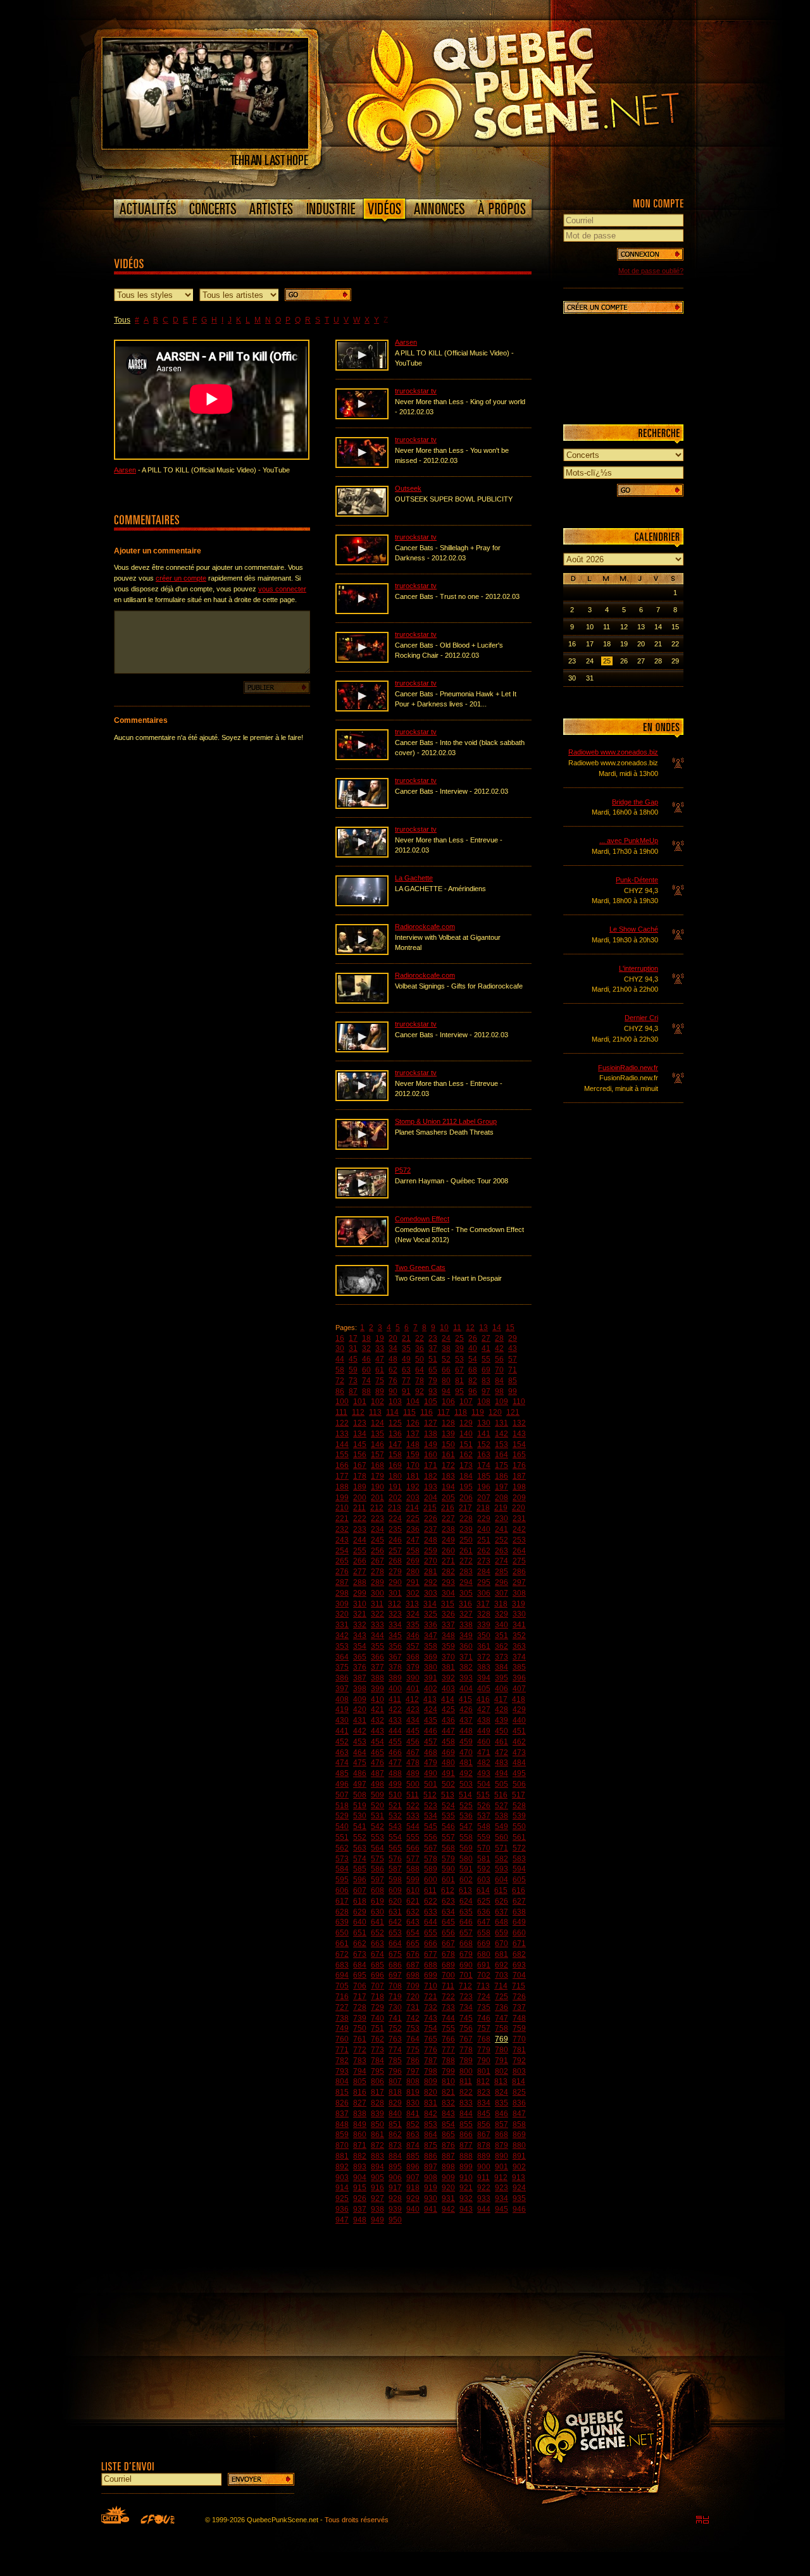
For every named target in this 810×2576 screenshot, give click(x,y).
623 (448, 1901)
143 (519, 1434)
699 (431, 1975)
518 (342, 1806)
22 (420, 1338)
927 (377, 2198)
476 (377, 1763)
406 (502, 1689)
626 (502, 1901)
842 (431, 2114)
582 (502, 1859)
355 (377, 1646)
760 (342, 2039)
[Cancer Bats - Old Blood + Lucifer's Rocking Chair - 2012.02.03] (362, 660)
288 (360, 1582)
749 (342, 2028)
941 (431, 2209)
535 (448, 1816)
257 (395, 1551)
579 (448, 1859)
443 (377, 1731)
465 (377, 1753)
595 (342, 1880)
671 (519, 1944)
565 (395, 1848)
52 (446, 1359)
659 (502, 1933)
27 (486, 1338)
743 (431, 2018)
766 (448, 2039)
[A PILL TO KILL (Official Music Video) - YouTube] (362, 368)
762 (377, 2039)
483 (502, 1763)
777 (448, 2050)
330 (519, 1614)
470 (466, 1753)
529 (342, 1816)
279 (395, 1572)
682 (519, 1954)
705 (342, 1986)
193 (431, 1487)
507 (342, 1795)
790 (484, 2061)
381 (448, 1667)
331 (342, 1625)
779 (484, 2050)
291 (413, 1582)
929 (413, 2198)
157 (377, 1455)
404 (466, 1689)
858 (519, 2124)
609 (395, 1890)
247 (413, 1540)
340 (502, 1625)
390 (413, 1678)
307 (502, 1593)
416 (483, 1699)
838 (360, 2114)
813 (501, 2081)
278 (377, 1572)
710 (431, 1986)
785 (395, 2061)
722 (448, 1997)
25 (459, 1338)
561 (519, 1837)
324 (413, 1614)
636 (484, 1912)
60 (366, 1370)
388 (377, 1678)
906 (395, 2178)
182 (431, 1476)
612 (448, 1890)
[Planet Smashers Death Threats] (362, 1147)
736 (502, 2007)
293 (448, 1582)
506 (519, 1784)
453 (360, 1742)
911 (483, 2178)
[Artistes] (271, 209)
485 (342, 1773)
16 (340, 1338)
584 (342, 1869)
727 (342, 2007)
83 (486, 1381)
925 (342, 2198)
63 (406, 1370)
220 (519, 1508)
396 (519, 1678)
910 (466, 2178)
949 (377, 2220)
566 (413, 1848)
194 (448, 1487)
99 (513, 1391)
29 (513, 1338)
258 (413, 1551)
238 (448, 1529)
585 (360, 1869)
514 (465, 1795)
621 (413, 1901)
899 (466, 2167)
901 (502, 2167)
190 (377, 1487)
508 (360, 1795)
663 (377, 1944)
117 (444, 1412)
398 (360, 1689)
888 (466, 2156)
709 (413, 1986)
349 (466, 1636)
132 (519, 1423)
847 (519, 2114)
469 (448, 1753)
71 (513, 1370)
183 (448, 1476)
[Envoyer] (261, 2479)
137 (413, 1434)
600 (431, 1880)
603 (484, 1880)
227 (448, 1519)
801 (484, 2071)
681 (502, 1954)
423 (413, 1710)
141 (484, 1434)
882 (360, 2156)
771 (342, 2050)
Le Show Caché (634, 929)
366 (377, 1657)
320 (342, 1614)
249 (448, 1540)
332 (360, 1625)
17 (353, 1338)
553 (377, 1837)
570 (484, 1848)
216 (448, 1508)
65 (433, 1370)
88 (366, 1391)
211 (359, 1508)
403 (448, 1689)
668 (466, 1944)
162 (466, 1455)
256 (377, 1551)
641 (377, 1922)
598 (395, 1880)
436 (448, 1720)
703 (502, 1975)
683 (342, 1965)
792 (519, 2061)
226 (431, 1519)
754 (431, 2028)
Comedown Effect (422, 1219)
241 (502, 1529)
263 (502, 1551)
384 (502, 1667)
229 (484, 1519)
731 (413, 2007)
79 (433, 1381)
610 (413, 1890)
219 (501, 1508)
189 (360, 1487)
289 (377, 1582)
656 (448, 1933)
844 (466, 2114)
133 (342, 1434)
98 (499, 1391)
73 (353, 1381)
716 (342, 1997)
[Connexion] (650, 254)
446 (431, 1731)
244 (360, 1540)
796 (395, 2071)
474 (342, 1763)
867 (484, 2135)
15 (510, 1328)
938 (377, 2209)
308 (519, 1593)
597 (377, 1880)
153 (502, 1445)
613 (465, 1890)
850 (377, 2124)
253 (519, 1540)
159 (413, 1455)
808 (413, 2081)
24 (446, 1338)
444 (395, 1731)
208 (502, 1498)
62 (393, 1370)
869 (519, 2135)
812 (483, 2081)
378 (395, 1667)
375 (342, 1667)
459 (466, 1742)
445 (413, 1731)
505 (502, 1784)
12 (470, 1328)
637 (502, 1912)
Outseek (408, 488)
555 (413, 1837)
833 (466, 2103)
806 (377, 2081)
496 (342, 1784)
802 (502, 2071)
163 (484, 1455)
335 (413, 1625)
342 (342, 1636)
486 (360, 1773)
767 (466, 2039)
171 (431, 1465)
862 (395, 2135)
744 (448, 2018)
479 (431, 1763)
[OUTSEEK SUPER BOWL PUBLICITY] (362, 514)
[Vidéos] (385, 211)
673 (360, 1954)
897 (431, 2167)
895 (395, 2167)
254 (342, 1551)
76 (393, 1381)
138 (431, 1434)
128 (448, 1423)
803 (519, 2071)
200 (360, 1498)
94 (446, 1391)
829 (395, 2103)
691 (484, 1965)
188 (342, 1487)
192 (413, 1487)
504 (484, 1784)
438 (484, 1720)
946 (519, 2209)
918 (413, 2188)
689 (448, 1965)
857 (502, 2124)
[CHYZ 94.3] (115, 2515)
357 (413, 1646)
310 (360, 1604)
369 (431, 1657)
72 (340, 1381)
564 (377, 1848)
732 (431, 2007)
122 (342, 1423)
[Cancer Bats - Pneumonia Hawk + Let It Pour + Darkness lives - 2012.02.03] (362, 709)
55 (486, 1359)
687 (413, 1965)
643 (413, 1922)
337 (448, 1625)
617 (342, 1901)
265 (342, 1561)
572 (519, 1848)
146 (377, 1445)
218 (483, 1508)
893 (360, 2167)
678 (448, 1954)
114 (392, 1412)
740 (377, 2018)
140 (466, 1434)
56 (499, 1359)
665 (413, 1944)
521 (395, 1806)
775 (413, 2050)
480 (448, 1763)
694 (342, 1975)
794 (360, 2071)
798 (431, 2071)
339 (484, 1625)
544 (413, 1827)
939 (395, 2209)
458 (448, 1742)
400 (395, 1689)
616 (519, 1890)
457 (431, 1742)
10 (444, 1328)
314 (430, 1604)
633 (431, 1912)
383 (484, 1667)
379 (413, 1667)
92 (420, 1391)
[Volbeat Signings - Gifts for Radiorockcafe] (362, 1001)
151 (466, 1445)
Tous (122, 320)
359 (448, 1646)
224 (395, 1519)
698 (413, 1975)
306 (484, 1593)
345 (395, 1636)
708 (395, 1986)
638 (519, 1912)
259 (431, 1551)
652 (377, 1933)
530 (360, 1816)
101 (360, 1402)
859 (342, 2135)
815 (342, 2092)
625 (484, 1901)
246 (395, 1540)
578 (431, 1859)
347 (431, 1636)
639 (342, 1922)
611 (430, 1890)
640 (360, 1922)
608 (377, 1890)
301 (395, 1593)
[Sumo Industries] (702, 2520)
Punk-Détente (637, 880)
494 (502, 1773)
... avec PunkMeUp (629, 841)
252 (502, 1540)
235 (395, 1529)
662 (360, 1944)
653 (395, 1933)
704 (519, 1975)
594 (519, 1869)
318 (501, 1604)
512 (430, 1795)
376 (360, 1667)
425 (448, 1710)
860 (360, 2135)
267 (377, 1561)
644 (431, 1922)
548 (484, 1827)
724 (484, 1997)
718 (377, 1997)
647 (484, 1922)
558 (466, 1837)
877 (466, 2145)
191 (395, 1487)
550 (519, 1827)
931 (448, 2198)
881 (342, 2156)
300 (377, 1593)
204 (431, 1498)
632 (413, 1912)
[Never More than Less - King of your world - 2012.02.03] (362, 417)
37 (433, 1348)
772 (360, 2050)
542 (377, 1827)
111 (341, 1412)
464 (360, 1753)
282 (448, 1572)
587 (395, 1869)
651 (360, 1933)
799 (448, 2071)
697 (395, 1975)
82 (473, 1381)
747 (502, 2018)
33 (380, 1348)
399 (377, 1689)
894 (377, 2167)
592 (484, 1869)
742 (413, 2018)
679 (466, 1954)
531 (377, 1816)
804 (342, 2081)
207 (484, 1498)
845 (484, 2114)
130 (484, 1423)
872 (377, 2145)
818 (395, 2092)
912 (501, 2178)
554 (395, 1837)
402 (431, 1689)
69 (486, 1370)
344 (377, 1636)
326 (448, 1614)
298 (342, 1593)
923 (502, 2188)
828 (377, 2103)
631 (395, 1912)
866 (466, 2135)
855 (466, 2124)
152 (484, 1445)
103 (395, 1402)
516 (501, 1795)
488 (395, 1773)
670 (502, 1944)
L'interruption (639, 968)
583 (519, 1859)
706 (360, 1986)
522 (413, 1806)
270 (431, 1561)
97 (486, 1391)
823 (484, 2092)
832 (448, 2103)
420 (360, 1710)
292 (431, 1582)
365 (360, 1657)
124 (377, 1423)
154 (519, 1445)
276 (342, 1572)
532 (395, 1816)
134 (360, 1434)
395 (502, 1678)
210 (342, 1508)
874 (413, 2145)
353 (342, 1646)
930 (431, 2198)
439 (502, 1720)
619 (377, 1901)
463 (342, 1753)
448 (466, 1731)
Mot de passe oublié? (651, 271)
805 (360, 2081)
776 (431, 2050)
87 (353, 1391)
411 (395, 1699)
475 (360, 1763)
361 (484, 1646)
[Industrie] (331, 209)
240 (484, 1529)
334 (395, 1625)
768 (484, 2039)
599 (413, 1880)
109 (502, 1402)
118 (461, 1412)
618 (360, 1901)
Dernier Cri (641, 1018)
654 (413, 1933)
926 (360, 2198)
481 (466, 1763)
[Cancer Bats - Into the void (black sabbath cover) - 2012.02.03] (362, 758)
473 (519, 1753)
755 (448, 2028)
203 (413, 1498)
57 (513, 1359)
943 (466, 2209)
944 (484, 2209)
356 (395, 1646)
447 (448, 1731)
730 (395, 2007)
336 (431, 1625)
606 (342, 1890)
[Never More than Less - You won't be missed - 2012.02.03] (362, 465)
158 (395, 1455)
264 (519, 1551)
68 (473, 1370)
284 (484, 1572)
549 (502, 1827)
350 (484, 1636)
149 (431, 1445)
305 (466, 1593)
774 (395, 2050)
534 (431, 1816)
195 (466, 1487)
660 (519, 1933)
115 (409, 1412)
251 (484, 1540)
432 (377, 1720)
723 (466, 1997)
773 (377, 2050)
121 (513, 1412)
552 (360, 1837)
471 (484, 1753)
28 (499, 1338)
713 (483, 1986)
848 (342, 2124)
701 (466, 1975)
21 (406, 1338)
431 (360, 1720)
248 (431, 1540)
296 (502, 1582)
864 (431, 2135)
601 (448, 1880)
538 (502, 1816)
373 (502, 1657)
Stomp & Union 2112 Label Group (446, 1121)
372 (484, 1657)
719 (395, 1997)
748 (519, 2018)
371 (466, 1657)
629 (360, 1912)
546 (448, 1827)
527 (502, 1806)
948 (360, 2220)
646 (466, 1922)
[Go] (318, 295)
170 (413, 1465)
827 (360, 2103)
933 (484, 2198)
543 (395, 1827)
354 (360, 1646)
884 (395, 2156)
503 (466, 1784)
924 (519, 2188)
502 (448, 1784)
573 (342, 1859)
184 (466, 1476)
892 (342, 2167)
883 (377, 2156)
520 (377, 1806)
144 (342, 1445)
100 (342, 1402)
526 (484, 1806)
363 (519, 1646)
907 (413, 2178)
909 (448, 2178)
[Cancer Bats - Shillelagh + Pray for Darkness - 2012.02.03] (362, 563)
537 (484, 1816)
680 (484, 1954)
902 (519, 2167)
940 (413, 2209)
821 (448, 2092)
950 (395, 2220)
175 (502, 1465)
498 (377, 1784)
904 (360, 2178)
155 (342, 1455)
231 (519, 1519)
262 (484, 1551)
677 (431, 1954)
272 (466, 1561)
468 (431, 1753)
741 (395, 2018)
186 (502, 1476)
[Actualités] (148, 209)
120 (495, 1412)
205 (448, 1498)
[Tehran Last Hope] (205, 146)
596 (360, 1880)
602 (466, 1880)
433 (395, 1720)
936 (342, 2209)
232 (342, 1529)
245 (377, 1540)
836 (519, 2103)
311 (377, 1604)
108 (484, 1402)
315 (448, 1604)
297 (519, 1582)
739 (360, 2018)
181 (413, 1476)
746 (484, 2018)
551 (342, 1837)
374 (519, 1657)
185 (484, 1476)
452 (342, 1742)
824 (502, 2092)
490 (431, 1773)
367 (395, 1657)
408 (342, 1699)
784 (377, 2061)
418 (519, 1699)
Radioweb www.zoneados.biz (613, 752)
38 (446, 1348)
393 (466, 1678)
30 (340, 1348)
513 (448, 1795)
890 (502, 2156)
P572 (403, 1170)
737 (519, 2007)
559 (484, 1837)
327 (466, 1614)
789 (466, 2061)
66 (446, 1370)
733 (448, 2007)
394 (484, 1678)
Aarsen (125, 470)
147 (395, 1445)
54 (473, 1359)
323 (395, 1614)
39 (459, 1348)
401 (413, 1689)
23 (433, 1338)
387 (360, 1678)
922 (484, 2188)
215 (430, 1508)
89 (380, 1391)
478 (413, 1763)
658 (484, 1933)
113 (375, 1412)
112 (358, 1412)
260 (448, 1551)
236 (413, 1529)
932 (466, 2198)
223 (377, 1519)
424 (431, 1710)
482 (484, 1763)
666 (431, 1944)
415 (465, 1699)
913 (519, 2178)
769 (502, 2039)
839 (377, 2114)
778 (466, 2050)
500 (413, 1784)
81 (459, 1381)
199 (342, 1498)
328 (484, 1614)
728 (360, 2007)
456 (413, 1742)
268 (395, 1561)
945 (502, 2209)
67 (459, 1370)
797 (413, 2071)
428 (502, 1710)
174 (484, 1465)
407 (519, 1689)
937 (360, 2209)
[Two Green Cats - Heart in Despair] (362, 1293)
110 (519, 1402)
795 (377, 2071)
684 (360, 1965)
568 (448, 1848)
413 (430, 1699)
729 (377, 2007)
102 (377, 1402)
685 (377, 1965)
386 (342, 1678)
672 (342, 1954)
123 (360, 1423)
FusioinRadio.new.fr (628, 1068)
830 (413, 2103)
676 (413, 1954)
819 (413, 2092)
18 (366, 1338)
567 (431, 1848)
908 (431, 2178)
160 (431, 1455)
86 (340, 1391)
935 (519, 2198)
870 (342, 2145)
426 (466, 1710)
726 (519, 1997)
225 (413, 1519)
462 (519, 1742)
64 (420, 1370)
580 (466, 1859)
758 (502, 2028)
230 (502, 1519)
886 (431, 2156)
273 (484, 1561)
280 (413, 1572)
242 (519, 1529)
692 (502, 1965)
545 (431, 1827)
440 (519, 1720)
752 (395, 2028)
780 (502, 2050)
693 (519, 1965)
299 (360, 1593)
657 (466, 1933)
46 (366, 1359)
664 (395, 1944)
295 (484, 1582)
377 (377, 1667)
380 (431, 1667)
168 (377, 1465)
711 (448, 1986)
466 (395, 1753)
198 (519, 1487)
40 (473, 1348)
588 (413, 1869)
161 (448, 1455)
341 (519, 1625)
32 (366, 1348)
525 (466, 1806)
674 (377, 1954)
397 (342, 1689)
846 (502, 2114)
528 (519, 1806)
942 (448, 2209)
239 (466, 1529)
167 (360, 1465)
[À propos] (501, 209)
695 (360, 1975)
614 (483, 1890)
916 (377, 2188)
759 (519, 2028)
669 (484, 1944)
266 (360, 1561)
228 (466, 1519)
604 (502, 1880)
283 (466, 1572)
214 (412, 1508)
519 (360, 1806)
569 (466, 1848)
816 (360, 2092)
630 (377, 1912)
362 (502, 1646)
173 (466, 1465)
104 (413, 1402)
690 (466, 1965)
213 (395, 1508)
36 (420, 1348)
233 (360, 1529)
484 (519, 1763)
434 (413, 1720)
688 (431, 1965)
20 (393, 1338)
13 (483, 1328)
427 (484, 1710)
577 (413, 1859)
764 (413, 2039)
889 (484, 2156)
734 (466, 2007)
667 (448, 1944)
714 (501, 1986)
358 (431, 1646)
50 (420, 1359)
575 (377, 1859)
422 (395, 1710)
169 (395, 1465)
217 (465, 1508)
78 (420, 1381)
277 (360, 1572)
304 (448, 1593)
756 (466, 2028)
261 (466, 1551)
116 (427, 1412)
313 (412, 1604)
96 (473, 1391)
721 (431, 1997)
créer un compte (181, 578)
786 (413, 2061)
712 (465, 1986)
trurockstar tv (416, 391)
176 (519, 1465)
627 (519, 1901)
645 (448, 1922)
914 (342, 2188)
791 (502, 2061)
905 (377, 2178)
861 (377, 2135)
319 (519, 1604)
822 (466, 2092)
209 (519, 1498)
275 (519, 1561)
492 (466, 1773)
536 (466, 1816)
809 (431, 2081)
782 (342, 2061)
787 (431, 2061)
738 (342, 2018)
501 (431, 1784)
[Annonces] (439, 209)
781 (519, 2050)
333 (377, 1625)
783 (360, 2061)
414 (448, 1699)
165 (519, 1455)
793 (342, 2071)
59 (353, 1370)
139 (448, 1434)
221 (342, 1519)
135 (377, 1434)
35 (406, 1348)
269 (413, 1561)
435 (431, 1720)
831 (431, 2103)
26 (473, 1338)
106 (448, 1402)
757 (484, 2028)
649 (519, 1922)
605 (519, 1880)
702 (484, 1975)
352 (519, 1636)
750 (360, 2028)
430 (342, 1720)
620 (395, 1901)
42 (499, 1348)
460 (484, 1742)
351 (502, 1636)
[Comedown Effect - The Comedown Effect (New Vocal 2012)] (362, 1245)
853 (431, 2124)
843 (448, 2114)
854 (448, 2124)
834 (484, 2103)
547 (466, 1827)
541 (360, 1827)
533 (413, 1816)
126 (413, 1423)
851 (395, 2124)
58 (340, 1370)
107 (466, 1402)
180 (395, 1476)
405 (484, 1689)
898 (448, 2167)
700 (448, 1975)
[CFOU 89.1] (158, 2519)
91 (406, 1391)
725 (502, 1997)
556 (431, 1837)
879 (502, 2145)
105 (431, 1402)
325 (431, 1614)
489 (413, 1773)
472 (502, 1753)
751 (377, 2028)
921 (466, 2188)
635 (466, 1912)
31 (353, 1348)
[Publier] (277, 687)
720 (413, 1997)
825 (519, 2092)
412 (412, 1699)
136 (395, 1434)
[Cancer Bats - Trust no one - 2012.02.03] (362, 612)
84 (499, 1381)
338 (466, 1625)
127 (431, 1423)
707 (377, 1986)
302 (413, 1593)
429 (519, 1710)
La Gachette (414, 878)
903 (342, 2178)
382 (466, 1667)
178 (360, 1476)
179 (377, 1476)
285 (502, 1572)
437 (466, 1720)
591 (466, 1869)
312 (395, 1604)
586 (377, 1869)
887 (448, 2156)
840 (395, 2114)
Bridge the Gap (635, 802)
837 (342, 2114)
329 (502, 1614)
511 (413, 1795)
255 (360, 1551)
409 (360, 1699)
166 (342, 1465)
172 (448, 1465)
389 (395, 1678)
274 (502, 1561)
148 (413, 1445)
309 (342, 1604)
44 (340, 1359)
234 (377, 1529)
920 (448, 2188)
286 (519, 1572)
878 (484, 2145)
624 (466, 1901)
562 (342, 1848)
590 (448, 1869)
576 (395, 1859)
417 (501, 1699)
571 (502, 1848)
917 (395, 2188)
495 (519, 1773)
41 (486, 1348)
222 (360, 1519)
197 (502, 1487)
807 (395, 2081)
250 (466, 1540)
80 (446, 1381)
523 (431, 1806)
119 (478, 1412)
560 (502, 1837)
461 (502, 1742)
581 (484, 1859)
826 (342, 2103)
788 (448, 2061)
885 (413, 2156)
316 (465, 1604)
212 (377, 1508)
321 (360, 1614)
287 (342, 1582)
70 (499, 1370)
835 (502, 2103)
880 (519, 2145)
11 (457, 1328)
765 (431, 2039)
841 (413, 2114)
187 (519, 1476)
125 (395, 1423)
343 (360, 1636)
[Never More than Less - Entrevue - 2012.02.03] (362, 855)
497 (360, 1784)
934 (502, 2198)
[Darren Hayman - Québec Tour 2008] (362, 1196)
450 (502, 1731)
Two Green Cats (420, 1267)
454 (377, 1742)
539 (519, 1816)
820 (431, 2092)
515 (483, 1795)
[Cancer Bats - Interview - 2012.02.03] (362, 806)
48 (393, 1359)
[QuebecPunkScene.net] (539, 98)
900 (484, 2167)
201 (377, 1498)
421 (377, 1710)
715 (519, 1986)
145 (360, 1445)
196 (484, 1487)
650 (342, 1933)
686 (395, 1965)
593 (502, 1869)
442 (360, 1731)
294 (466, 1582)
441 (342, 1731)
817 (377, 2092)
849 (360, 2124)
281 (431, 1572)
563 (360, 1848)
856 (484, 2124)
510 (395, 1795)
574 (360, 1859)
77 (406, 1381)
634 (448, 1912)
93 (433, 1391)
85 (513, 1381)
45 (353, 1359)
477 (395, 1763)
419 (342, 1710)
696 (377, 1975)
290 (395, 1582)
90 (393, 1391)
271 (448, 1561)
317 (483, 1604)
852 (413, 2124)
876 (448, 2145)
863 (413, 2135)
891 (519, 2156)
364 (342, 1657)
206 (466, 1498)
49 (406, 1359)
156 (360, 1455)
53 (459, 1359)
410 (377, 1699)
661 (342, 1944)
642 (395, 1922)
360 (466, 1646)
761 (360, 2039)
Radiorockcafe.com (425, 927)
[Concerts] (213, 209)
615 (501, 1890)
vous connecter (282, 589)
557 (448, 1837)
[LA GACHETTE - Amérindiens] (362, 904)
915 (360, 2188)
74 (366, 1381)
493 (484, 1773)
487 (377, 1773)
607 (360, 1890)
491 (448, 1773)
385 (519, 1667)
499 (395, 1784)
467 (413, 1753)
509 (377, 1795)
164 (502, 1455)
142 (502, 1434)
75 (380, 1381)
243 (342, 1540)
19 (380, 1338)
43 (513, 1348)
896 (413, 2167)
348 (448, 1636)
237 (431, 1529)
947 (342, 2220)
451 (519, 1731)
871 (360, 2145)
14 (497, 1328)
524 (448, 1806)
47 (380, 1359)
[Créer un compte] (623, 307)
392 (448, 1678)
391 (431, 1678)
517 (519, 1795)
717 (360, 1997)
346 (413, 1636)
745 (466, 2018)
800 (466, 2071)
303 (431, 1593)
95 (459, 1391)
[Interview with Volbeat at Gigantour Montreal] (362, 952)
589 (431, 1869)
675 (395, 1954)
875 (431, 2145)
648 (502, 1922)
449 (484, 1731)
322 (377, 1614)
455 (395, 1742)
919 (431, 2188)
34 (393, 1348)
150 (448, 1445)
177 (342, 1476)
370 (448, 1657)
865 (448, 2135)
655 (431, 1933)
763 (395, 2039)
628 (342, 1912)
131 (502, 1423)
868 (502, 2135)
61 (380, 1370)
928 (395, 2198)
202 (395, 1498)
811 (466, 2081)
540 (342, 1827)
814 (519, 2081)
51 (433, 1359)
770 (519, 2039)
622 (431, 1901)
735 (484, 2007)
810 (448, 2081)
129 (466, 1423)
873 (395, 2145)
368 (413, 1657)
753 (413, 2028)
